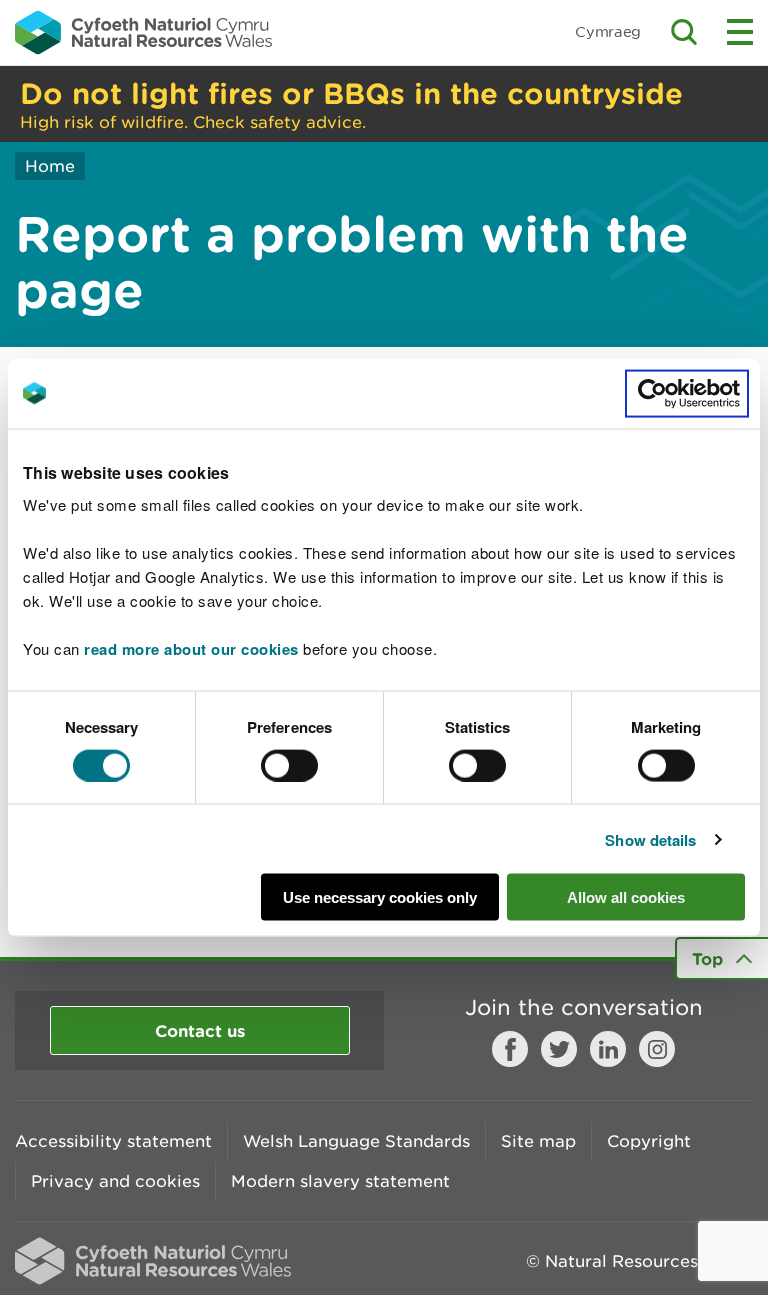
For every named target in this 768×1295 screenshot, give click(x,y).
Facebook (510, 1049)
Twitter (559, 1049)
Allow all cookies (626, 897)
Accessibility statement (113, 1141)
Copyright (649, 1141)
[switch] (289, 765)
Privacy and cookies (115, 1181)
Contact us (200, 1030)
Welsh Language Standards (356, 1141)
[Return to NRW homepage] (143, 32)
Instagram (657, 1049)
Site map (538, 1141)
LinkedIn (608, 1049)
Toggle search (684, 32)
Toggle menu (740, 32)
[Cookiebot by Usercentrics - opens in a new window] (687, 393)
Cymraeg (608, 31)
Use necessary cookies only (380, 897)
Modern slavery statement (340, 1181)
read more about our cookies (191, 649)
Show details (650, 839)
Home (50, 166)
